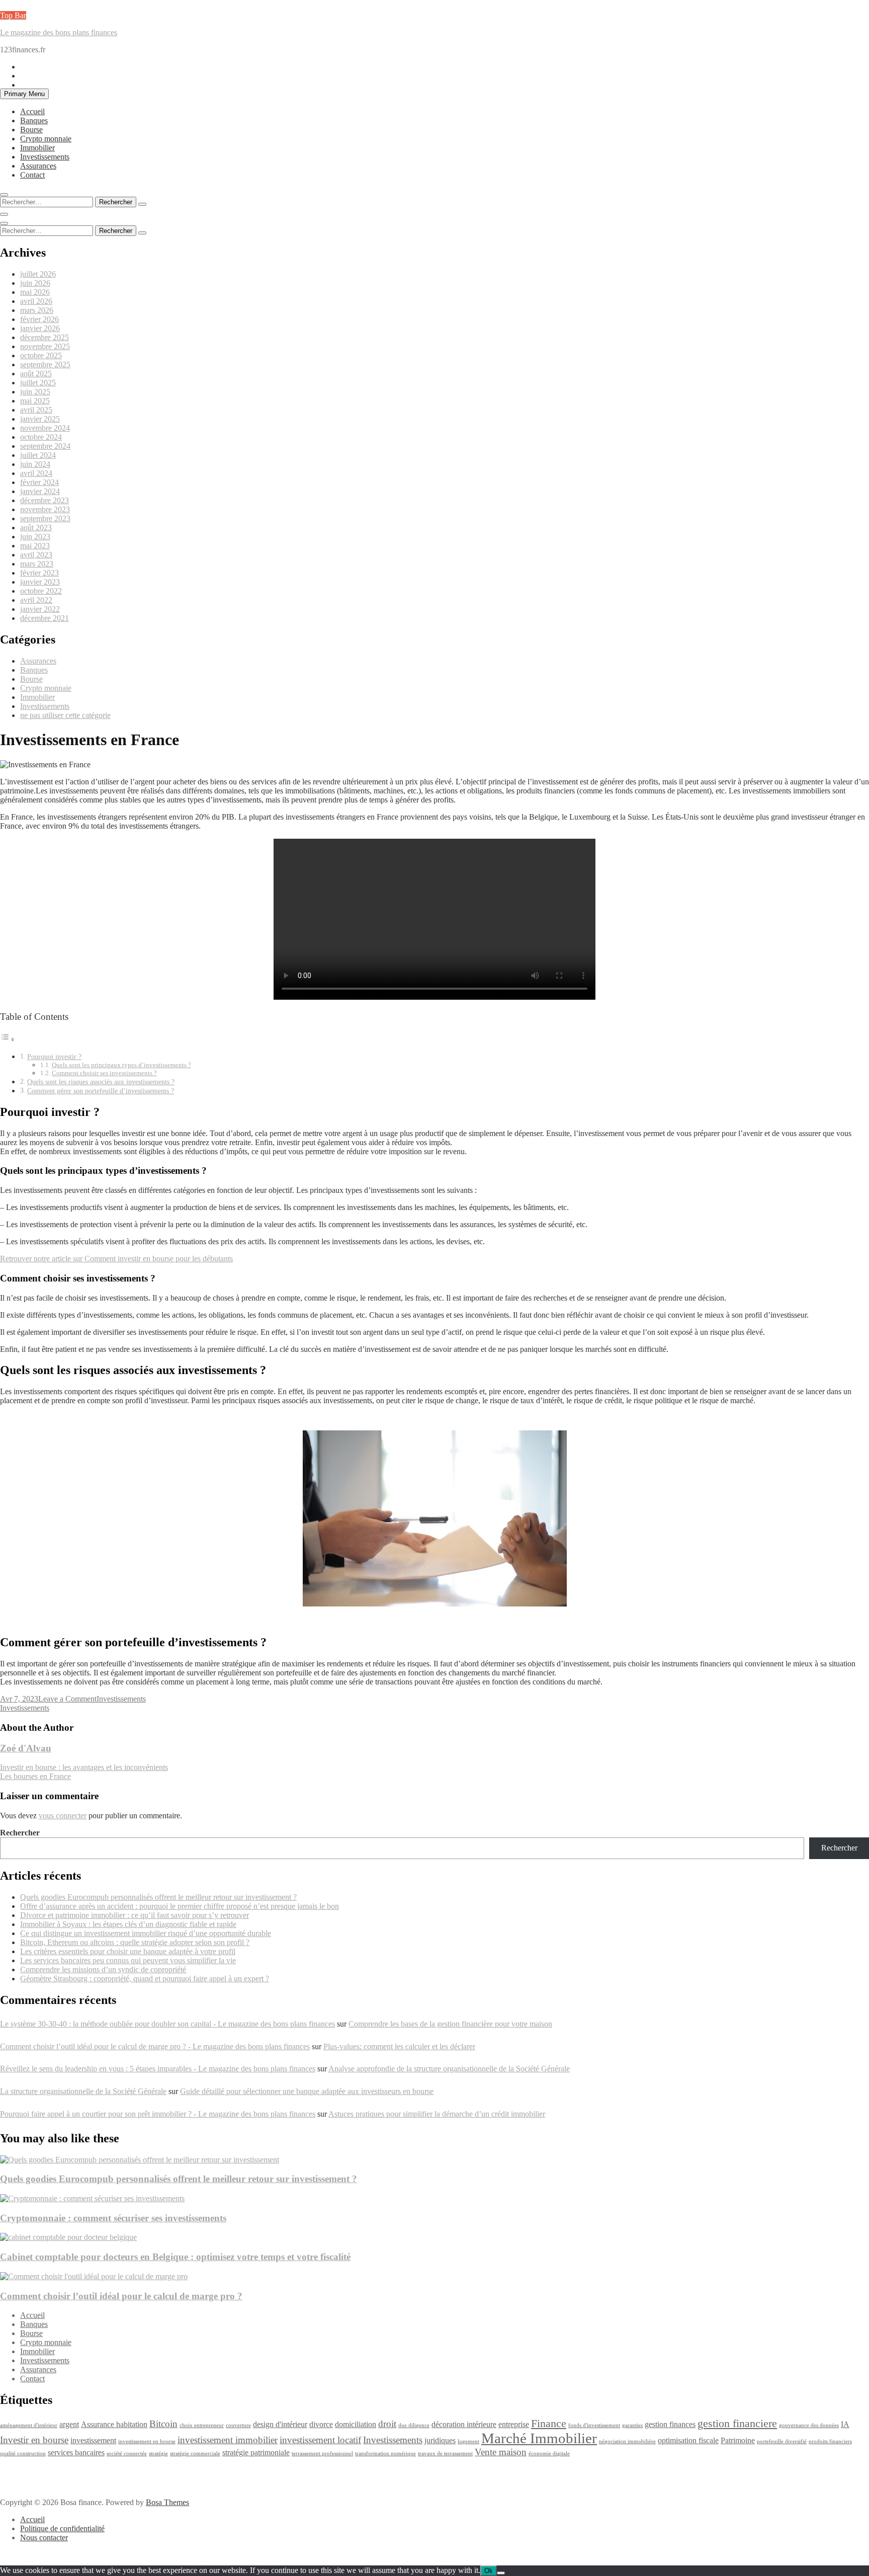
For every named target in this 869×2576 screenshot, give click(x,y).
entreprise (514, 2424)
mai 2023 (35, 546)
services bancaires (76, 2452)
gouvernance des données (809, 2425)
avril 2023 (36, 555)
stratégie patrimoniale (256, 2452)
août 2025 (36, 374)
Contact (32, 175)
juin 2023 (35, 537)
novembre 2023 (45, 509)
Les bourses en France (35, 1776)
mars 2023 (37, 564)
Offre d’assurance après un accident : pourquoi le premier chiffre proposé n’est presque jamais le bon (180, 1906)
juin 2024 (35, 464)
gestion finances (670, 2424)
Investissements (45, 157)
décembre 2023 (45, 500)
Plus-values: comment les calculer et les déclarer (399, 2046)
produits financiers (830, 2441)
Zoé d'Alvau (26, 1748)
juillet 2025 (38, 383)
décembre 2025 (45, 337)
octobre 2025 (41, 355)
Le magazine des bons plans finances (59, 32)
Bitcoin (163, 2424)
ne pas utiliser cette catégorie (65, 715)
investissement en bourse (147, 2441)
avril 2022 (36, 600)
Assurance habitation (114, 2424)
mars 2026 (37, 310)
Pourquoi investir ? (54, 1057)
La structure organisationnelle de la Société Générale (83, 2091)
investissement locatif (320, 2440)
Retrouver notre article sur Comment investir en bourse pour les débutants (116, 1259)
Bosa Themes (167, 2502)
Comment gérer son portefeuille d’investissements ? (101, 1091)
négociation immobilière (627, 2441)
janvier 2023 (40, 582)
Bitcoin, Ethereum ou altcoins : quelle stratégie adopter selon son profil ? (135, 1942)
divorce (321, 2424)
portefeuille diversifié (782, 2441)
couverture (238, 2425)
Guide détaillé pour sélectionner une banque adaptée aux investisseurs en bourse (307, 2091)
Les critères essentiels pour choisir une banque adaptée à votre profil (128, 1951)
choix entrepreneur (202, 2425)
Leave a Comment (67, 1699)
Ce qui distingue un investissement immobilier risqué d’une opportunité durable (146, 1933)
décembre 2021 (45, 618)
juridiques (440, 2440)
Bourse (31, 130)
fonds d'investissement (594, 2425)
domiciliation (356, 2424)
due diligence (414, 2425)
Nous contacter (44, 2538)
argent (69, 2424)
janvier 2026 (40, 328)
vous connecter (63, 1816)
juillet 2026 (38, 274)
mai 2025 (35, 401)
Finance (549, 2423)
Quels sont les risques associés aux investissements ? (101, 1082)
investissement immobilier (228, 2440)
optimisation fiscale (688, 2440)
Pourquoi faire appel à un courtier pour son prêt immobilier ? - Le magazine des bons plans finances (158, 2114)
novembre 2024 (45, 428)
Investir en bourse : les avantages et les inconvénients (84, 1767)
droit (387, 2424)
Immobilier (37, 148)
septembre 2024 (45, 446)
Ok (489, 2571)
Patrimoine (738, 2440)
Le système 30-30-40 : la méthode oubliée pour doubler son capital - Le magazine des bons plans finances (167, 2024)
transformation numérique (385, 2453)
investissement (93, 2440)
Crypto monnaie (46, 139)
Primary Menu (24, 94)
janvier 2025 (40, 419)
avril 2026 (36, 301)
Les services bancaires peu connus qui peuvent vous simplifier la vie (128, 1960)
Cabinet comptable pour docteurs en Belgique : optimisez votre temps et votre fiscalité (175, 2257)
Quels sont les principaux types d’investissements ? (121, 1065)
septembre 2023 (45, 518)
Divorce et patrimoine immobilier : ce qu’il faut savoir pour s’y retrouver (135, 1915)
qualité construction (23, 2453)
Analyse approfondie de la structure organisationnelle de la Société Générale (449, 2069)
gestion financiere (737, 2423)
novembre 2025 (45, 346)
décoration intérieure (464, 2424)
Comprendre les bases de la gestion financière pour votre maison (450, 2024)
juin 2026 (35, 283)
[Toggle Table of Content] (8, 1039)
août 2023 (36, 528)
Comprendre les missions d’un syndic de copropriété (103, 1969)
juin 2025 (35, 392)
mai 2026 (35, 292)
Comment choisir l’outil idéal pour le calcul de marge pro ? (121, 2296)
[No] (501, 2573)
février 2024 (39, 482)
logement (468, 2441)
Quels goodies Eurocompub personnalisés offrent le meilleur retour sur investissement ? (158, 1897)
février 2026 (39, 319)
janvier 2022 (40, 609)
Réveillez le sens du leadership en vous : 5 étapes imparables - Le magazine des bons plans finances (158, 2069)
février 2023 (39, 573)
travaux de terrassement (445, 2453)
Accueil (32, 111)
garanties (632, 2425)
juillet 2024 (38, 455)
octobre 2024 (41, 437)
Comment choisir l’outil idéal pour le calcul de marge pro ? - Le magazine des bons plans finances (155, 2046)
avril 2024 (36, 473)
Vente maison (501, 2452)
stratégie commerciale (195, 2453)
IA (845, 2424)
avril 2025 (36, 410)
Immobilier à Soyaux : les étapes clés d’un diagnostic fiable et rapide (128, 1924)
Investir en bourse (34, 2440)
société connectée (127, 2453)
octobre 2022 (41, 591)
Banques (34, 120)
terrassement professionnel (322, 2453)
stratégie (158, 2453)
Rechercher (20, 1833)
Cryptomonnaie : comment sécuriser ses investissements (113, 2218)
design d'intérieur (280, 2424)
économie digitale (549, 2453)
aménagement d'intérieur (29, 2425)
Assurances (38, 166)
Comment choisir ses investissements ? (104, 1073)
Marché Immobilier (539, 2438)
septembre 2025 (45, 365)
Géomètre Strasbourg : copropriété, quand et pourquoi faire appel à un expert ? (145, 1979)
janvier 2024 (40, 491)
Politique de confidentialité (62, 2528)
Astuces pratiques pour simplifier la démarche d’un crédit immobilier (437, 2114)
